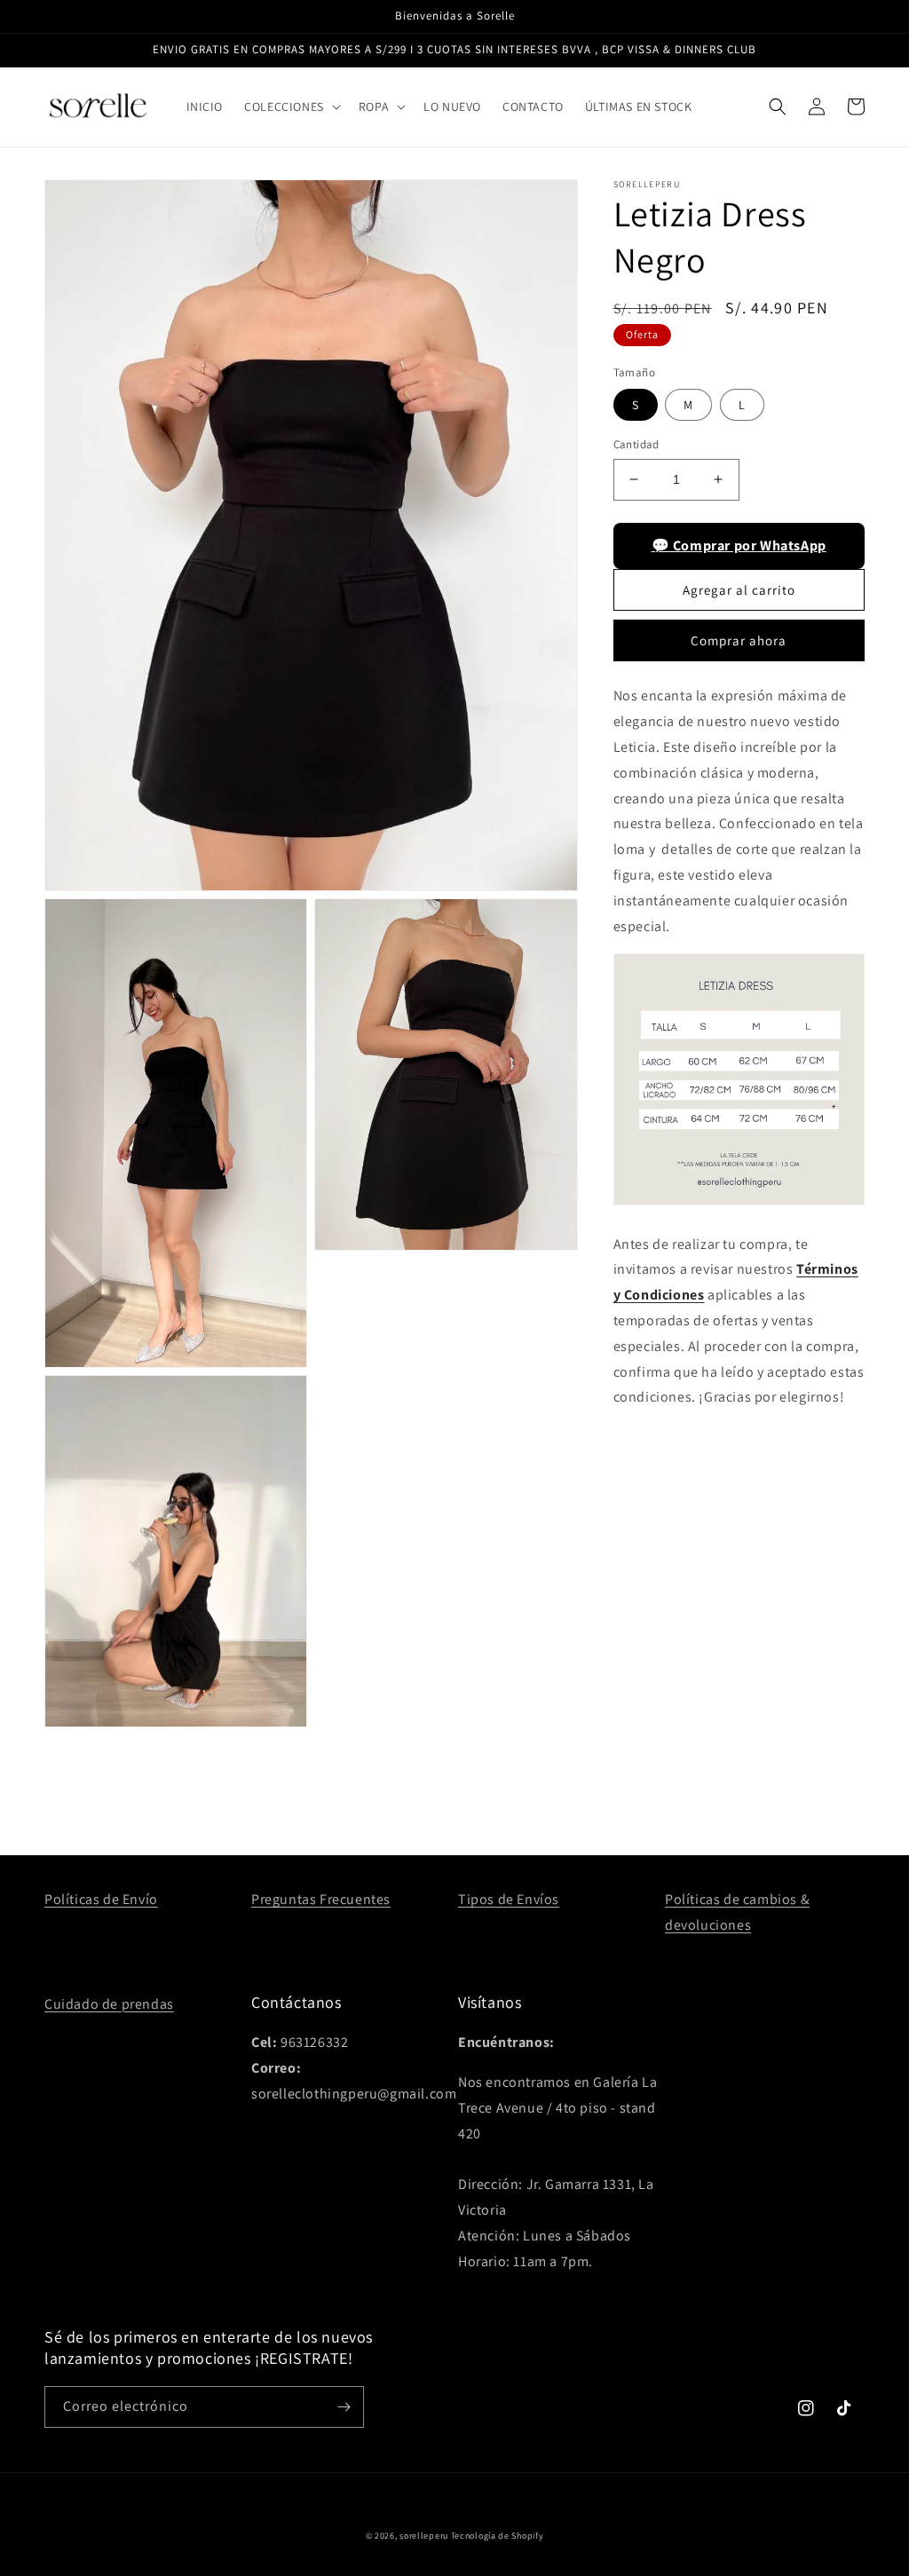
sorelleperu (424, 2536)
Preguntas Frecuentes (321, 1899)
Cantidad (636, 444)
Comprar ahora (739, 640)
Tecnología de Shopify (498, 2536)
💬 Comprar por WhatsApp (739, 545)
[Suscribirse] (344, 2407)
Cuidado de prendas (109, 2004)
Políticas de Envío (101, 1899)
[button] (291, 107)
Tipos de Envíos (509, 1899)
